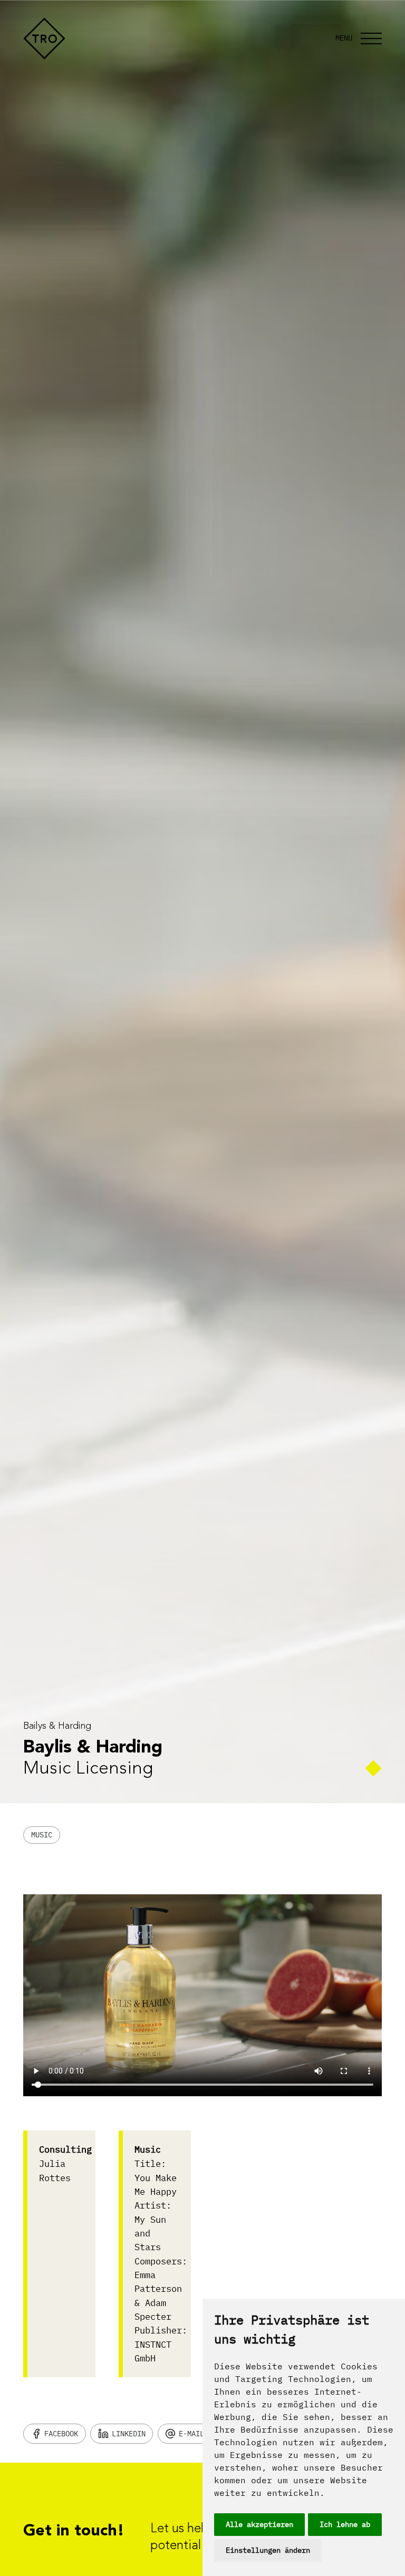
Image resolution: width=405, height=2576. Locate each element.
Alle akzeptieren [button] (259, 2524)
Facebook (61, 2434)
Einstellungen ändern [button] (268, 2550)
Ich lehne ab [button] (345, 2524)
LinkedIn (129, 2434)
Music (42, 1835)
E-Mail (191, 2434)
